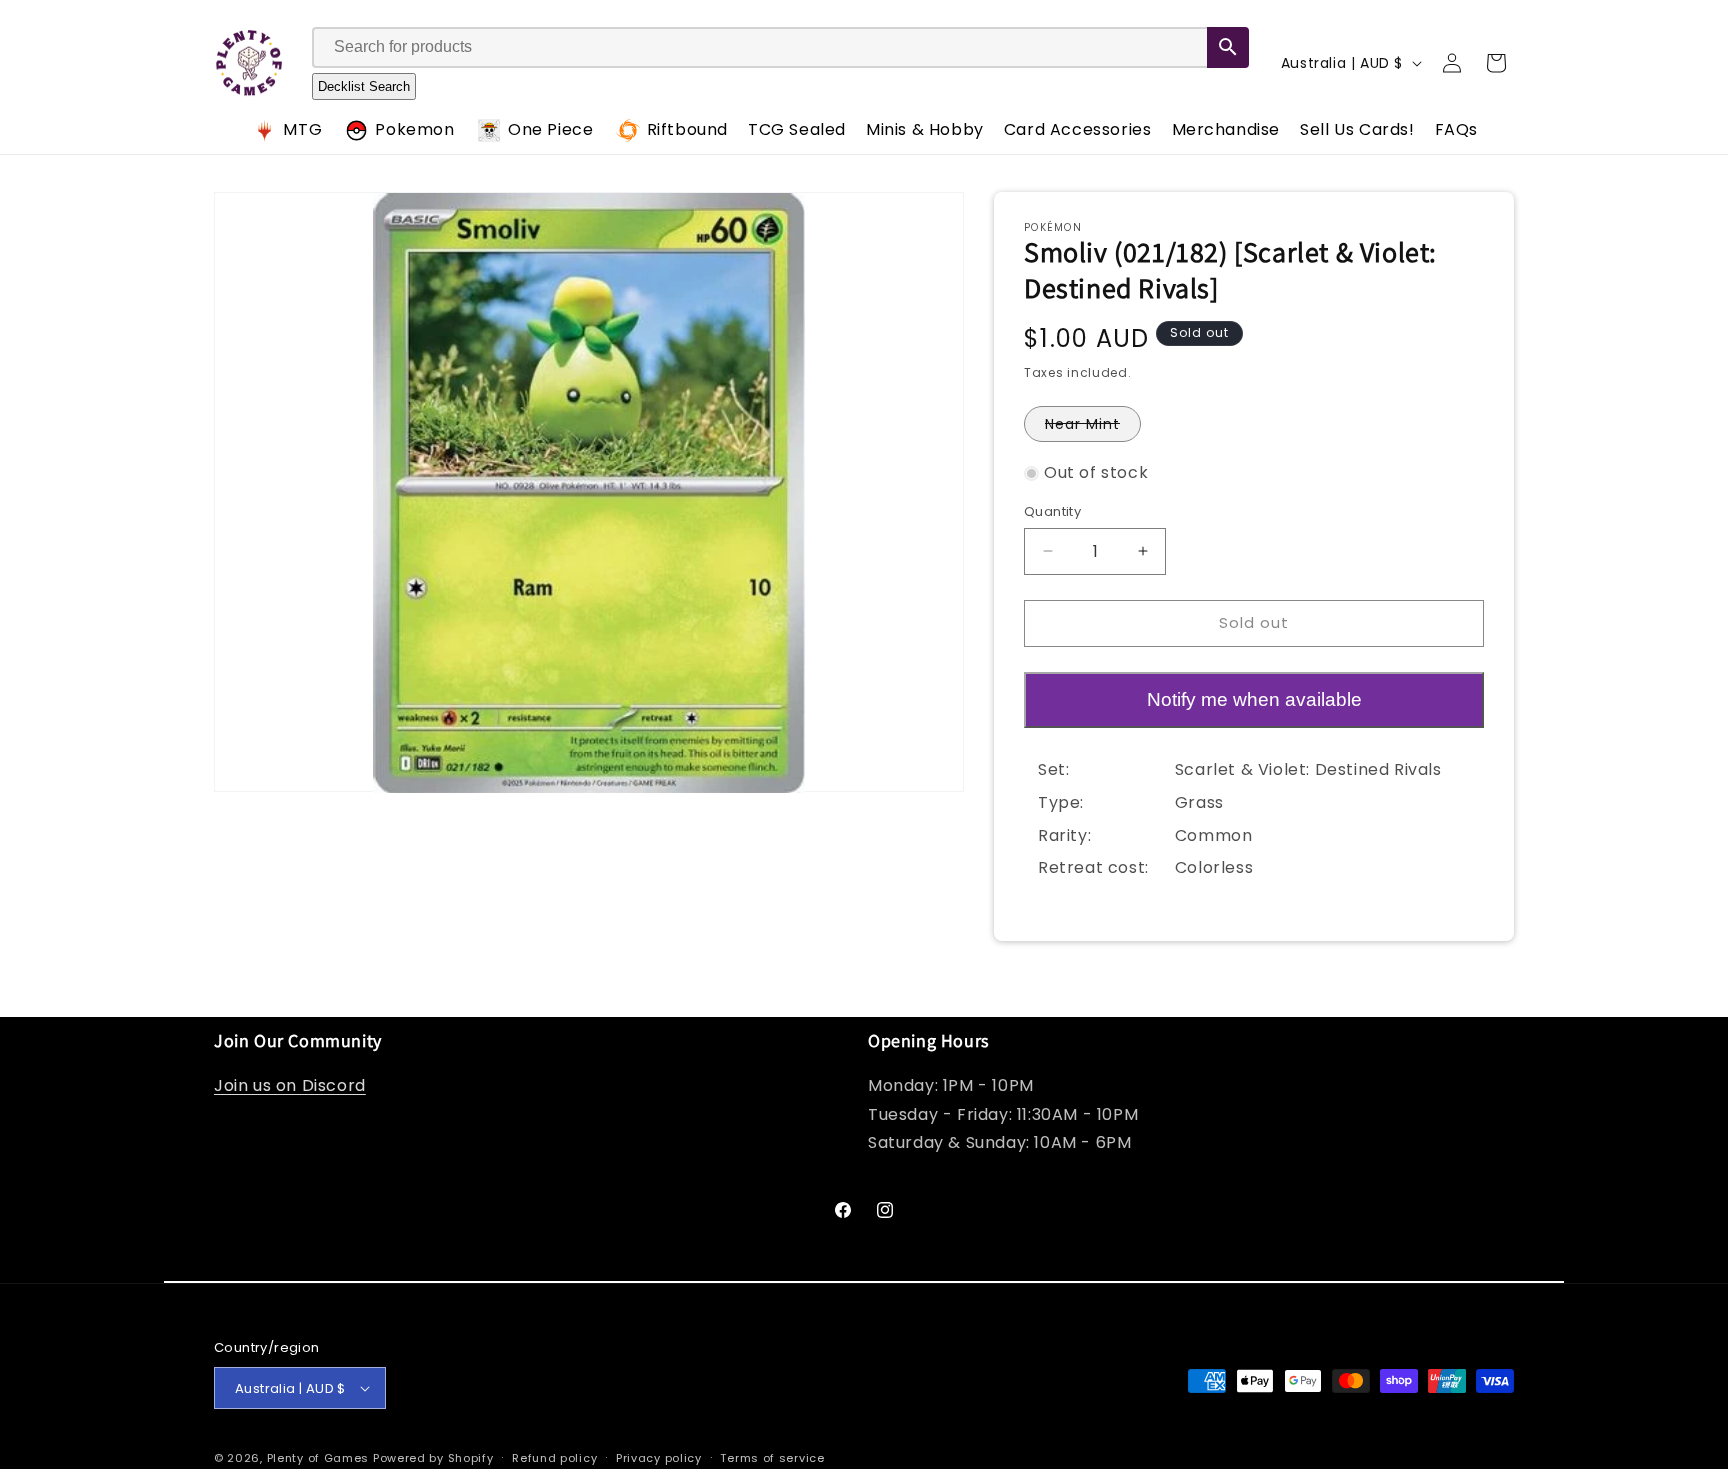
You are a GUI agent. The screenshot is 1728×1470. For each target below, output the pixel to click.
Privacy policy (659, 1458)
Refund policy (554, 1458)
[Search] (1228, 47)
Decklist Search (364, 86)
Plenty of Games (318, 1458)
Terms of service (772, 1458)
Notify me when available (1254, 699)
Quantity (1052, 511)
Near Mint (1093, 427)
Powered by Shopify (433, 1458)
